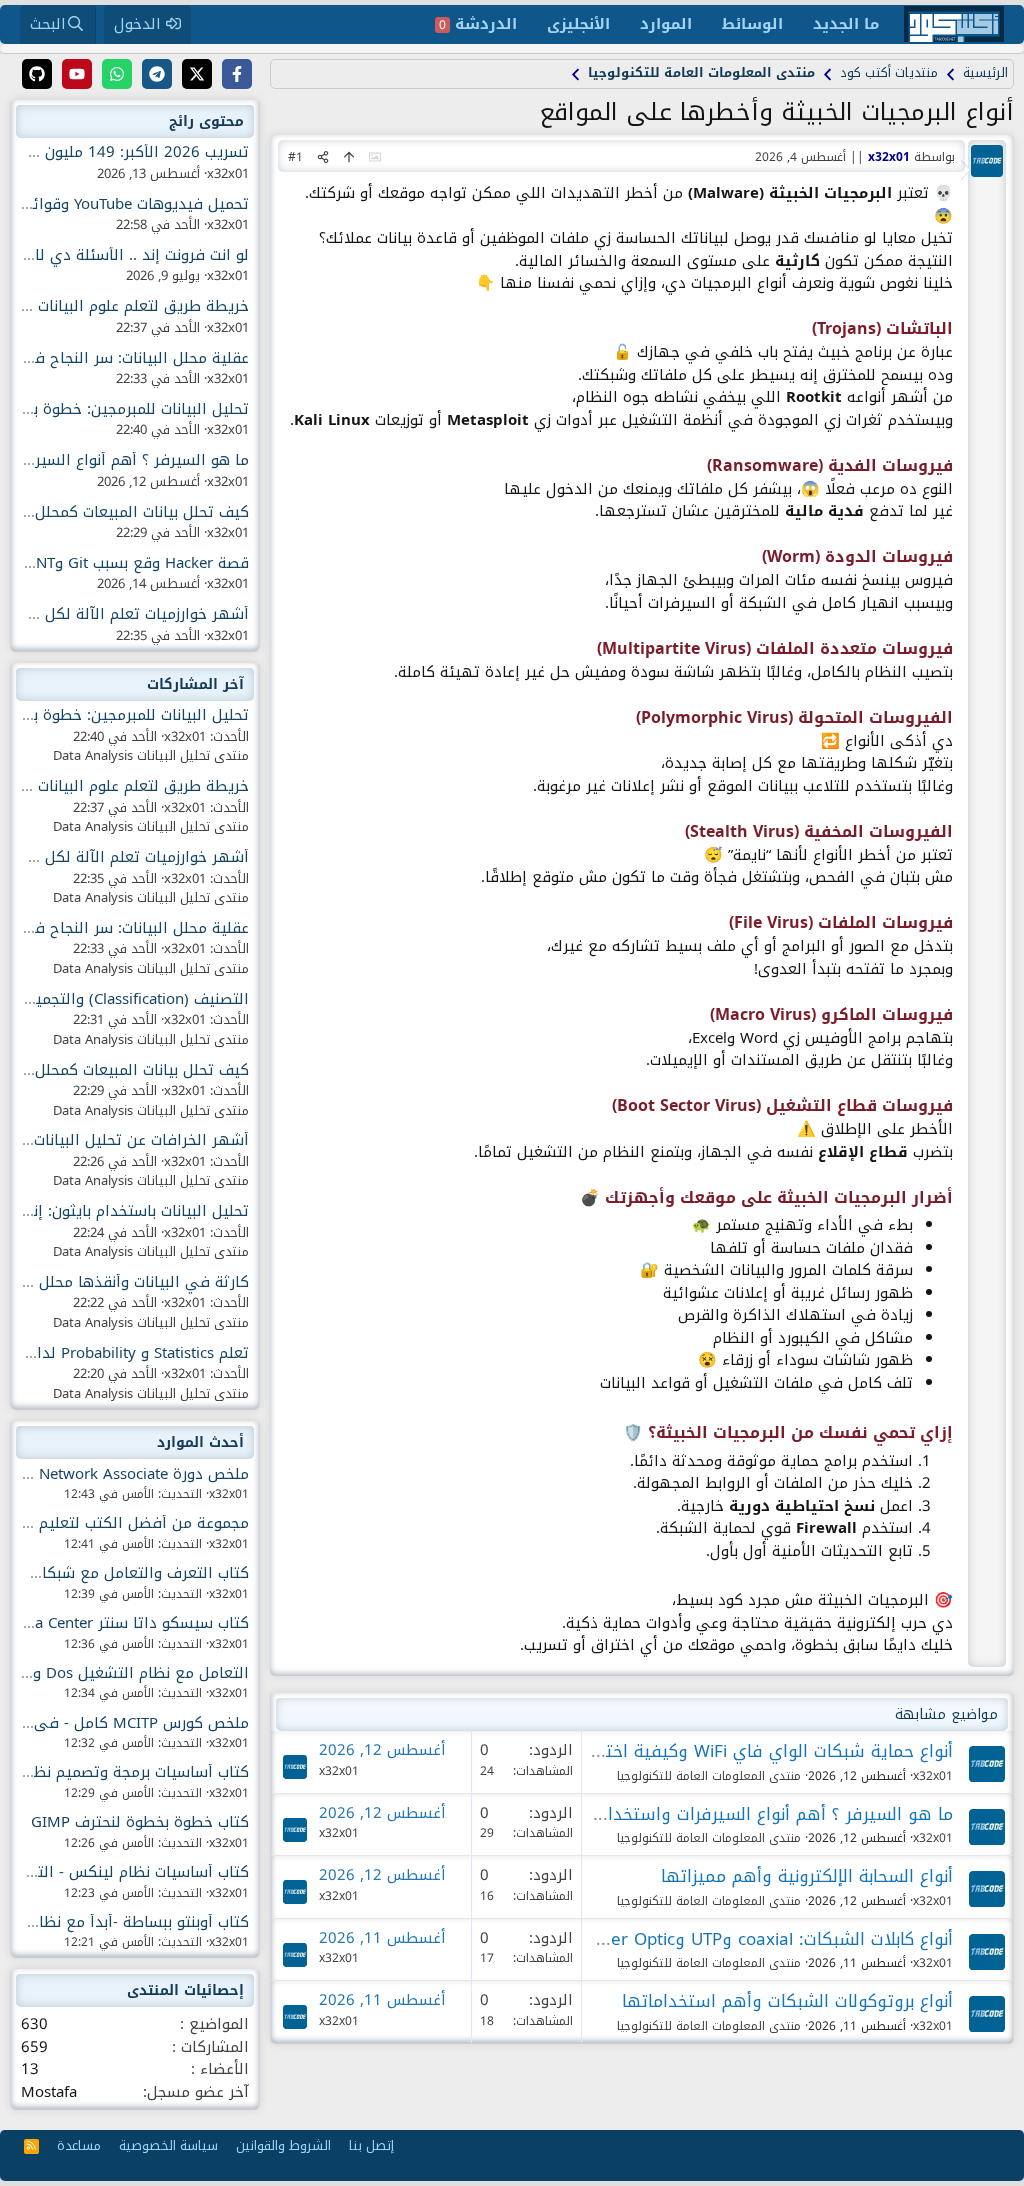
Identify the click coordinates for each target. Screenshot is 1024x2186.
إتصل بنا (371, 2145)
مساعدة (79, 2145)
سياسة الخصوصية (168, 2145)
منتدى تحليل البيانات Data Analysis (151, 755)
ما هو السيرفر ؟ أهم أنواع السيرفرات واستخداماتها (760, 1814)
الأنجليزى (578, 24)
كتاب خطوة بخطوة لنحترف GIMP (140, 1822)
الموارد (666, 24)
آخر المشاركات (195, 684)
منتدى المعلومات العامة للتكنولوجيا (709, 1776)
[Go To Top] (349, 157)
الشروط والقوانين (283, 2145)
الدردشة (478, 24)
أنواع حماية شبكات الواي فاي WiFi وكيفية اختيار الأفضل (741, 1751)
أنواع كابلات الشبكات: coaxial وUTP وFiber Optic (770, 1939)
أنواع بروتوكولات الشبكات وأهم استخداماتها (787, 2001)
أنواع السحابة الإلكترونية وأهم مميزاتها (807, 1876)
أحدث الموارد (200, 1442)
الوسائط (752, 24)
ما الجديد (846, 24)
